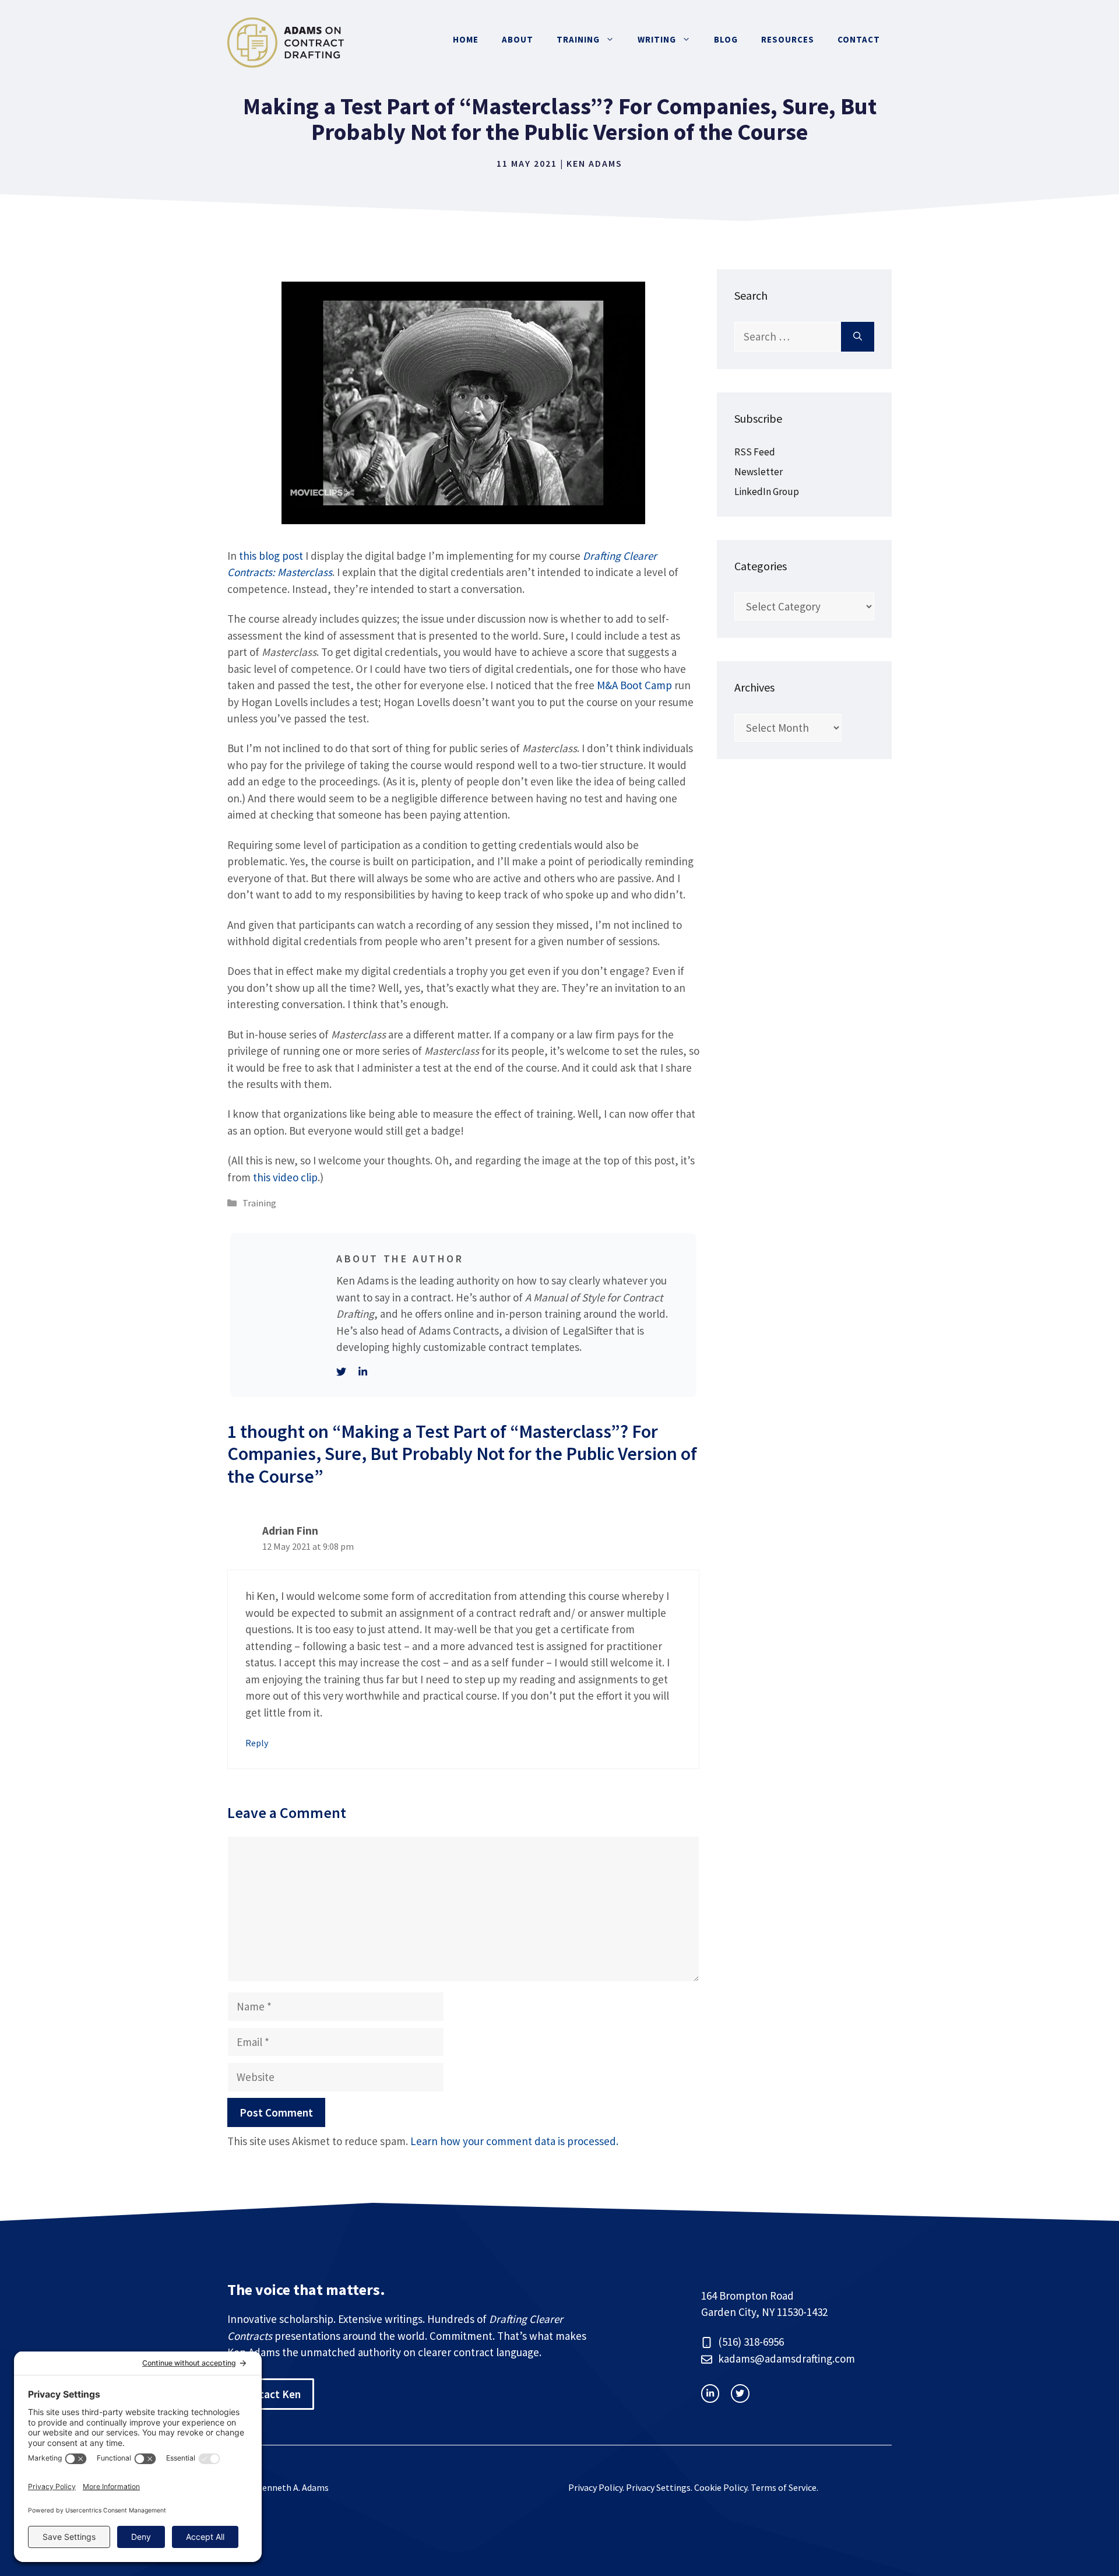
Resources (788, 39)
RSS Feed (755, 452)
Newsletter (759, 472)
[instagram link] (710, 2393)
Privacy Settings (658, 2487)
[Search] (858, 337)
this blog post (271, 556)
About (518, 39)
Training (578, 39)
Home (466, 39)
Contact (859, 39)
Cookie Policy (721, 2487)
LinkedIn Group (767, 492)
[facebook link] (740, 2393)
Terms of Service (784, 2487)
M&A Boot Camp (634, 685)
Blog (726, 39)
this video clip (285, 1177)
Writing (657, 39)
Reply (257, 1743)
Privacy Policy (595, 2487)
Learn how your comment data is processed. (514, 2141)
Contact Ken (271, 2394)
